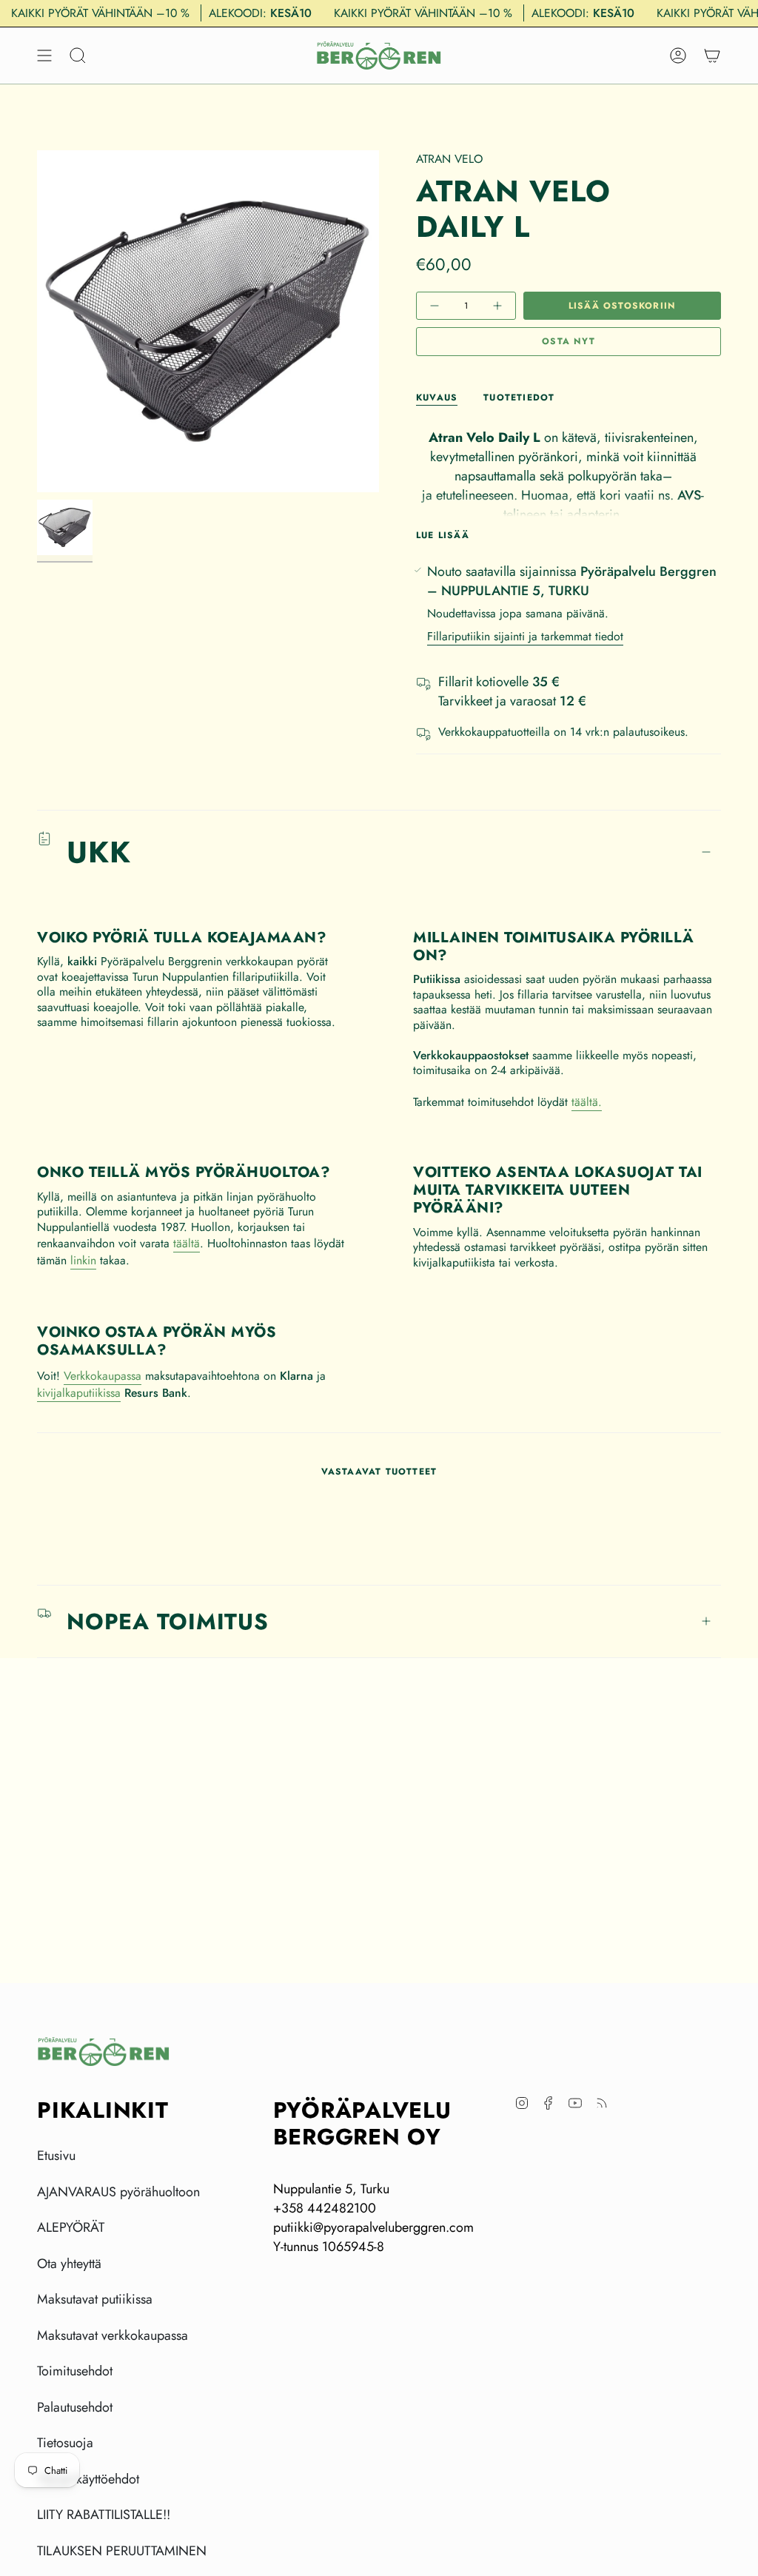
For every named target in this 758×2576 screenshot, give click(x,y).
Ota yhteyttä (69, 2264)
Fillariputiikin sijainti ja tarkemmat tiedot (525, 636)
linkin (83, 1260)
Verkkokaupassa (103, 1376)
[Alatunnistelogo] (104, 2052)
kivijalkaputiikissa (79, 1393)
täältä (187, 1243)
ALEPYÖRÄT (71, 2227)
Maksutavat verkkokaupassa (113, 2335)
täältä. (587, 1102)
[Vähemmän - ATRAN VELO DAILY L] (436, 306)
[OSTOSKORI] (712, 56)
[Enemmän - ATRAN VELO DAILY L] (496, 306)
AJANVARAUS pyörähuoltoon (118, 2192)
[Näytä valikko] (44, 56)
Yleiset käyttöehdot (88, 2479)
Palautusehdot (75, 2407)
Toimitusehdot (75, 2371)
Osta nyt (568, 341)
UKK (99, 852)
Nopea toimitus (168, 1621)
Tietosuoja (65, 2443)
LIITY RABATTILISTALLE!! (104, 2515)
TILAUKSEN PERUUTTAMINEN (122, 2551)
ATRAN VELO (449, 159)
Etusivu (56, 2156)
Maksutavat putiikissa (95, 2299)
